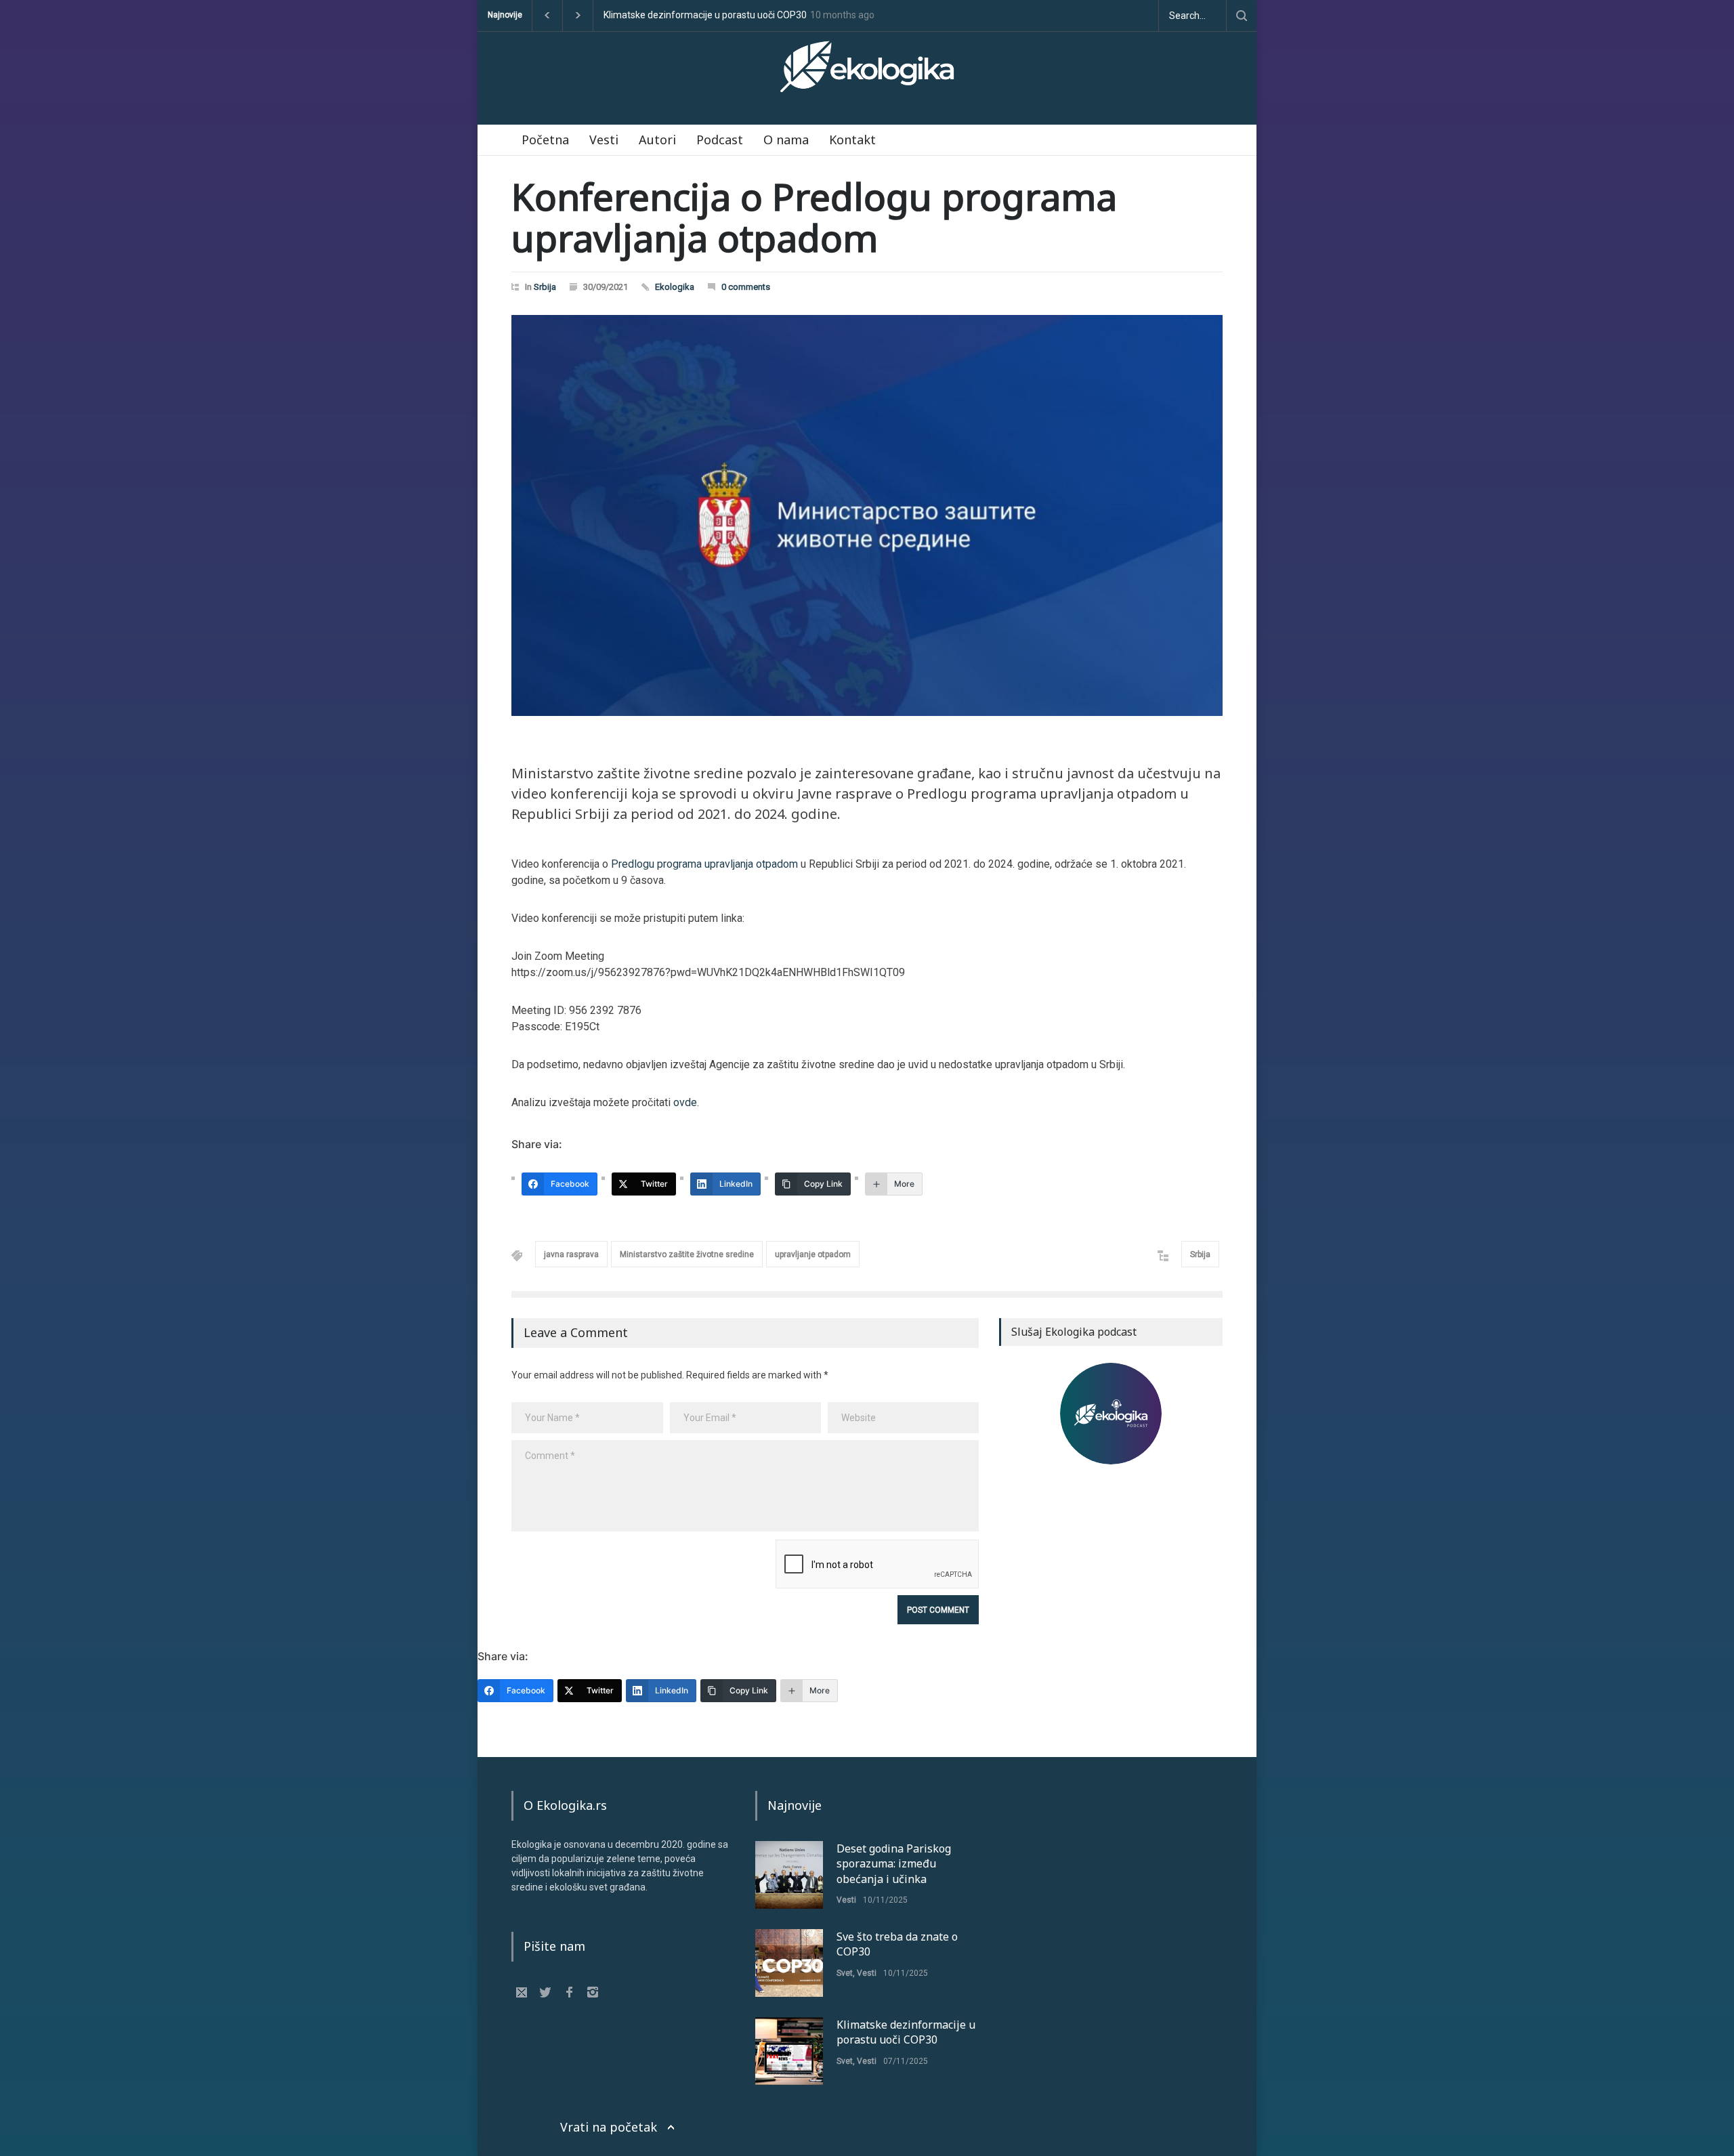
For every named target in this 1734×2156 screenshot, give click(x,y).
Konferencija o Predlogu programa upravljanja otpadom (814, 217)
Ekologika (675, 287)
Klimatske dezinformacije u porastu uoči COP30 (906, 2032)
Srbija (545, 287)
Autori (657, 140)
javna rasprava (571, 1254)
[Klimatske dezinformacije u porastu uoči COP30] (789, 2051)
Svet (845, 1973)
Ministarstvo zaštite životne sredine (687, 1254)
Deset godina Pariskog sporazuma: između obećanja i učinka (733, 15)
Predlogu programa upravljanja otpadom (704, 864)
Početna (545, 140)
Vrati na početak (609, 2127)
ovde (685, 1102)
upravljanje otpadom (813, 1254)
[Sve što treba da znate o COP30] (789, 1963)
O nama (786, 140)
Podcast (720, 140)
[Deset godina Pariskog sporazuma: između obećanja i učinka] (789, 1875)
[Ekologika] (867, 72)
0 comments (746, 287)
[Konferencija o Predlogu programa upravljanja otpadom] (867, 515)
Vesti (604, 140)
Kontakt (852, 140)
